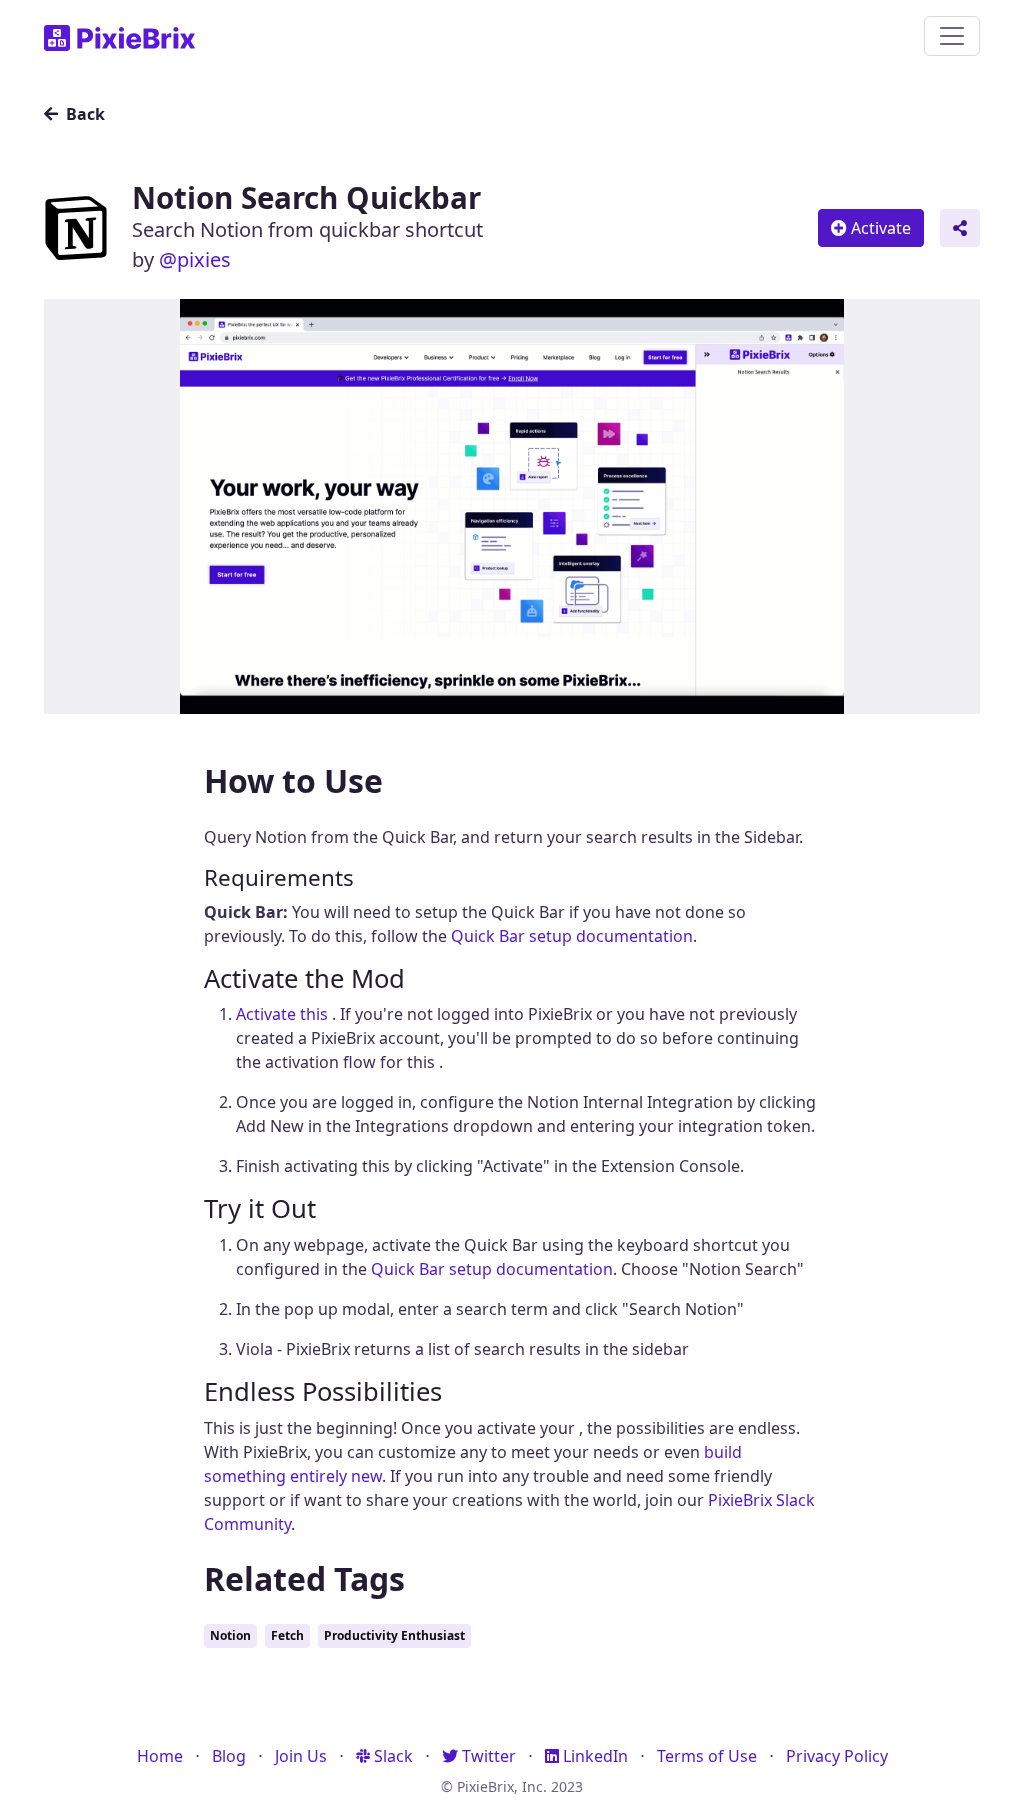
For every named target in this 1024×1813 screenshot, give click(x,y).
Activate (879, 228)
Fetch (287, 1635)
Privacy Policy (837, 1756)
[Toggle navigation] (952, 36)
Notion (230, 1635)
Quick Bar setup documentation (572, 936)
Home (160, 1756)
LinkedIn (593, 1756)
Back (83, 114)
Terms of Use (707, 1756)
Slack (391, 1756)
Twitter (487, 1756)
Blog (229, 1756)
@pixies (195, 259)
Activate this (284, 1014)
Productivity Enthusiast (394, 1635)
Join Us (301, 1756)
